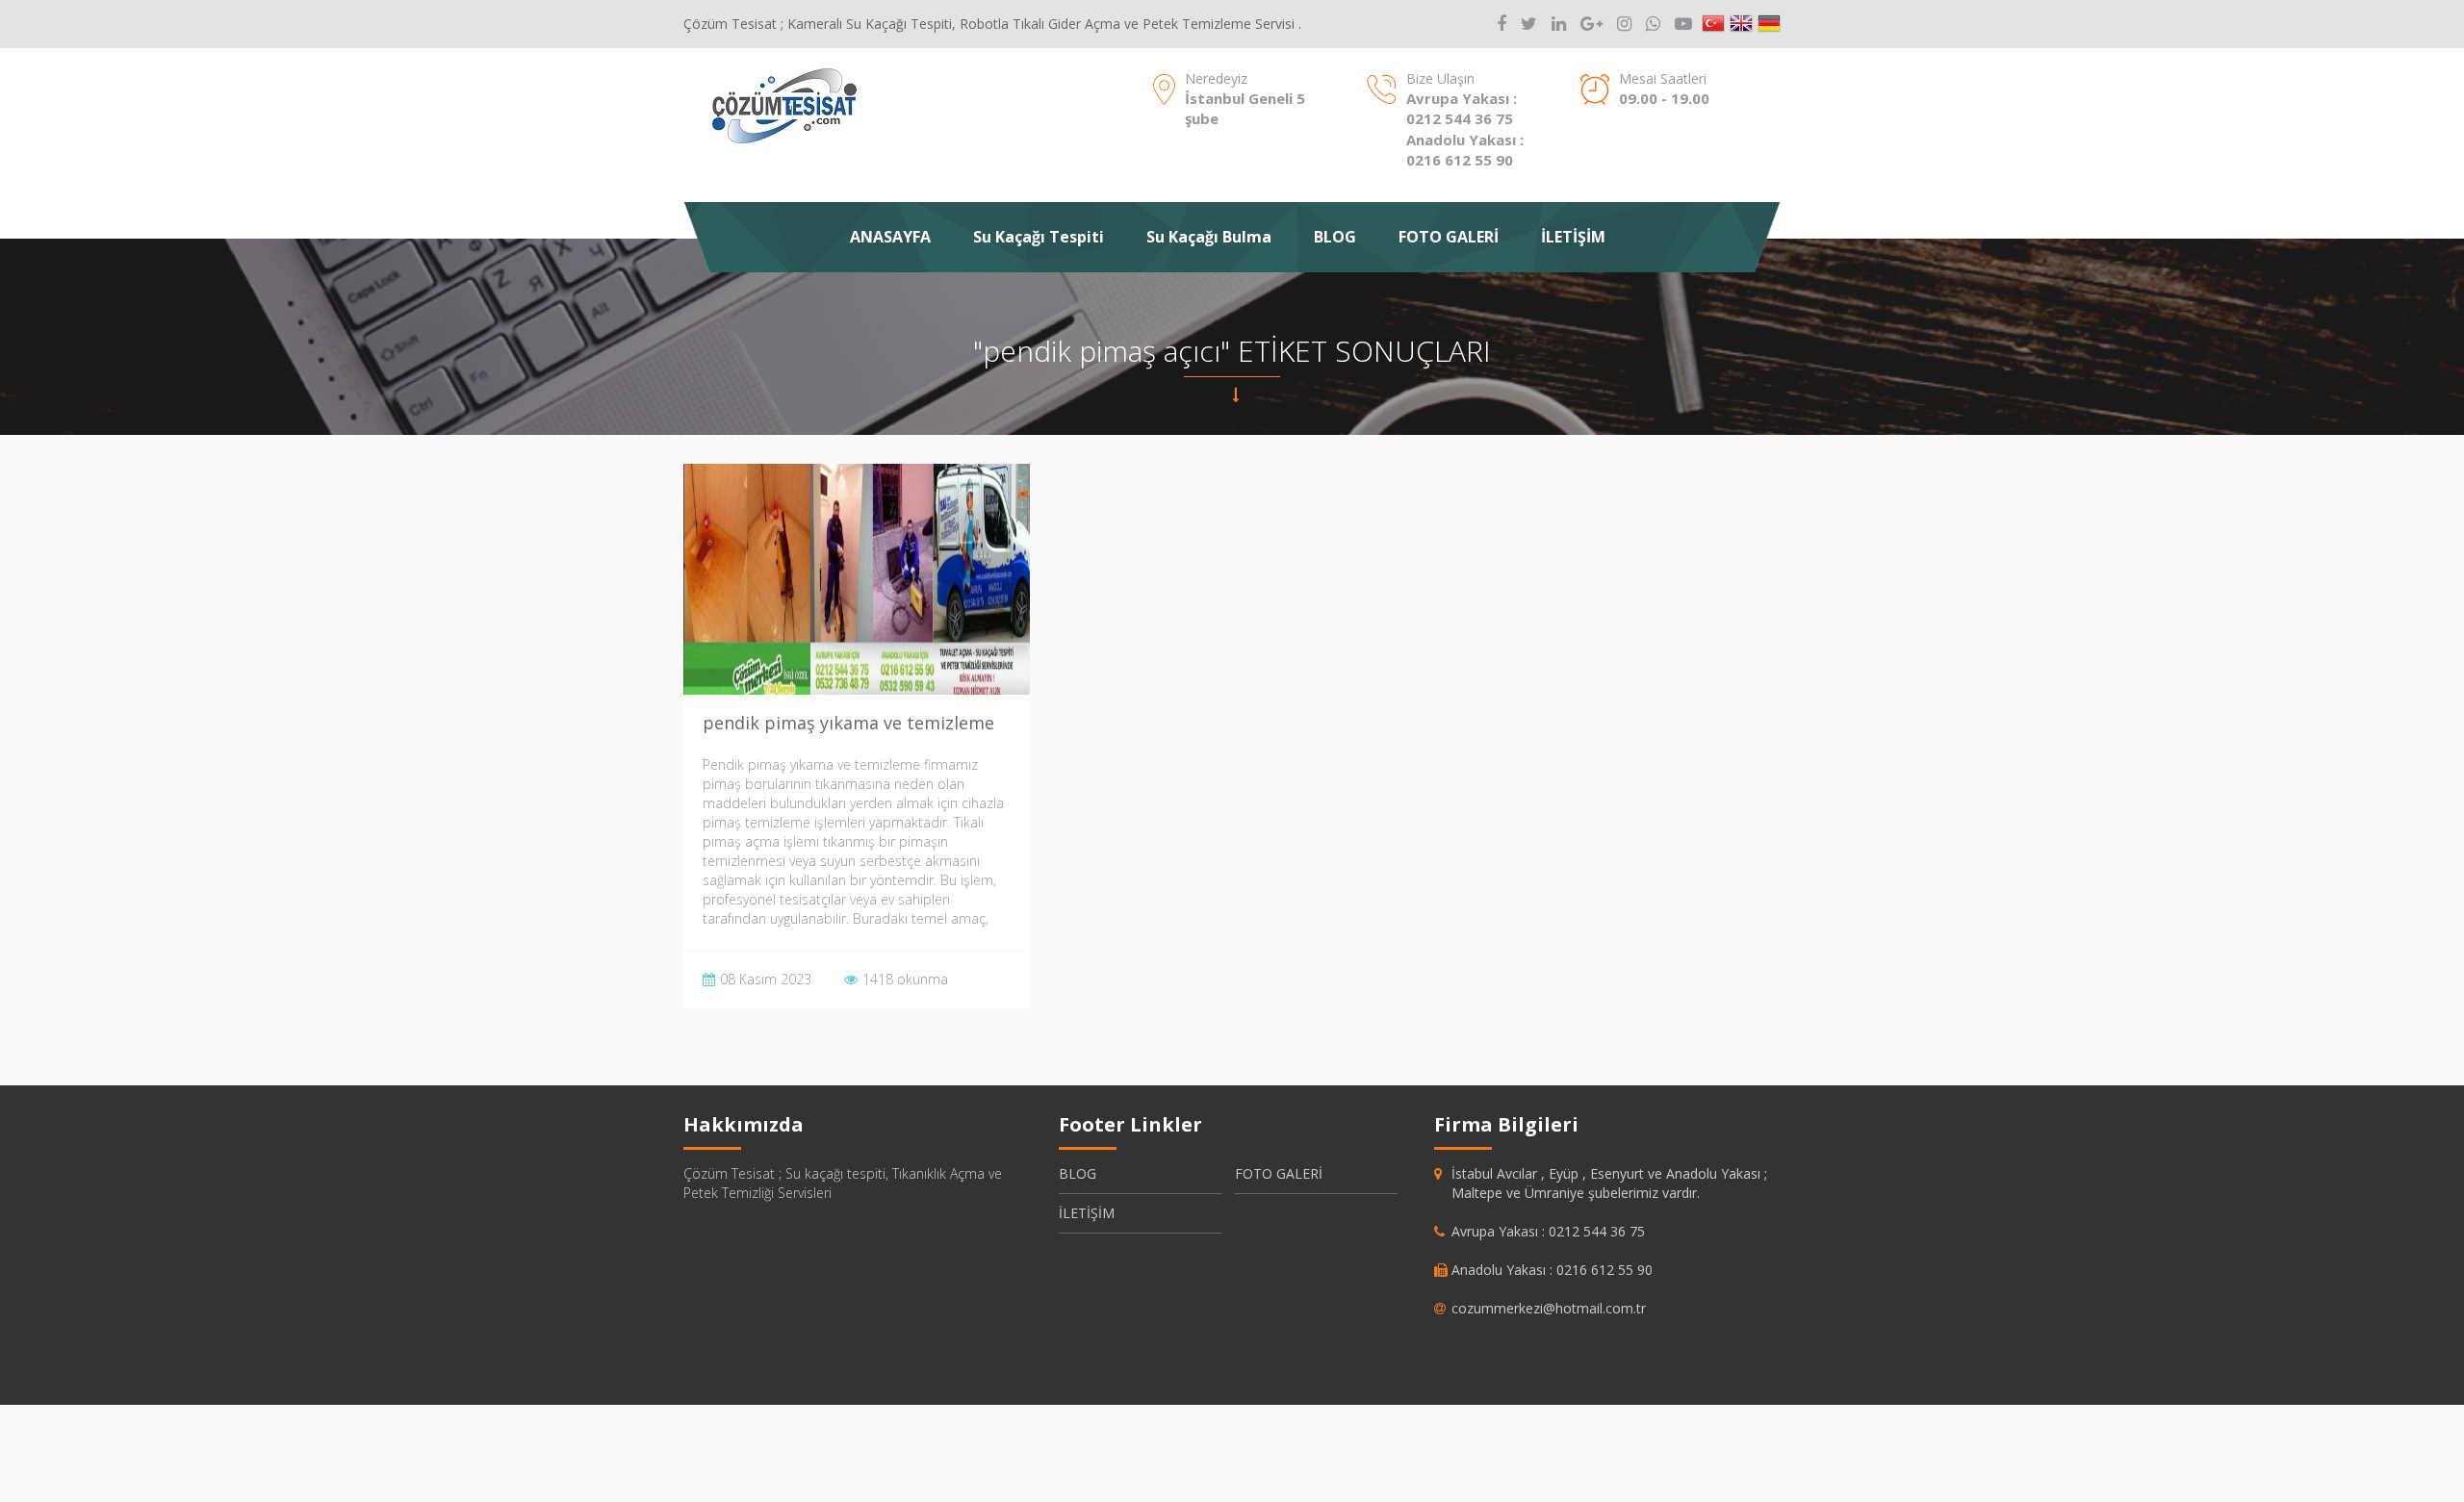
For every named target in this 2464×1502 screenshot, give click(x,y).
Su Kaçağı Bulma (1209, 237)
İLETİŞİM (1573, 237)
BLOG (1335, 237)
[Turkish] (1713, 24)
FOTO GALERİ (1449, 237)
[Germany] (1769, 24)
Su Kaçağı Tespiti (1039, 237)
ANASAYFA (890, 237)
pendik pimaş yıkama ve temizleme (848, 723)
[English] (1741, 24)
